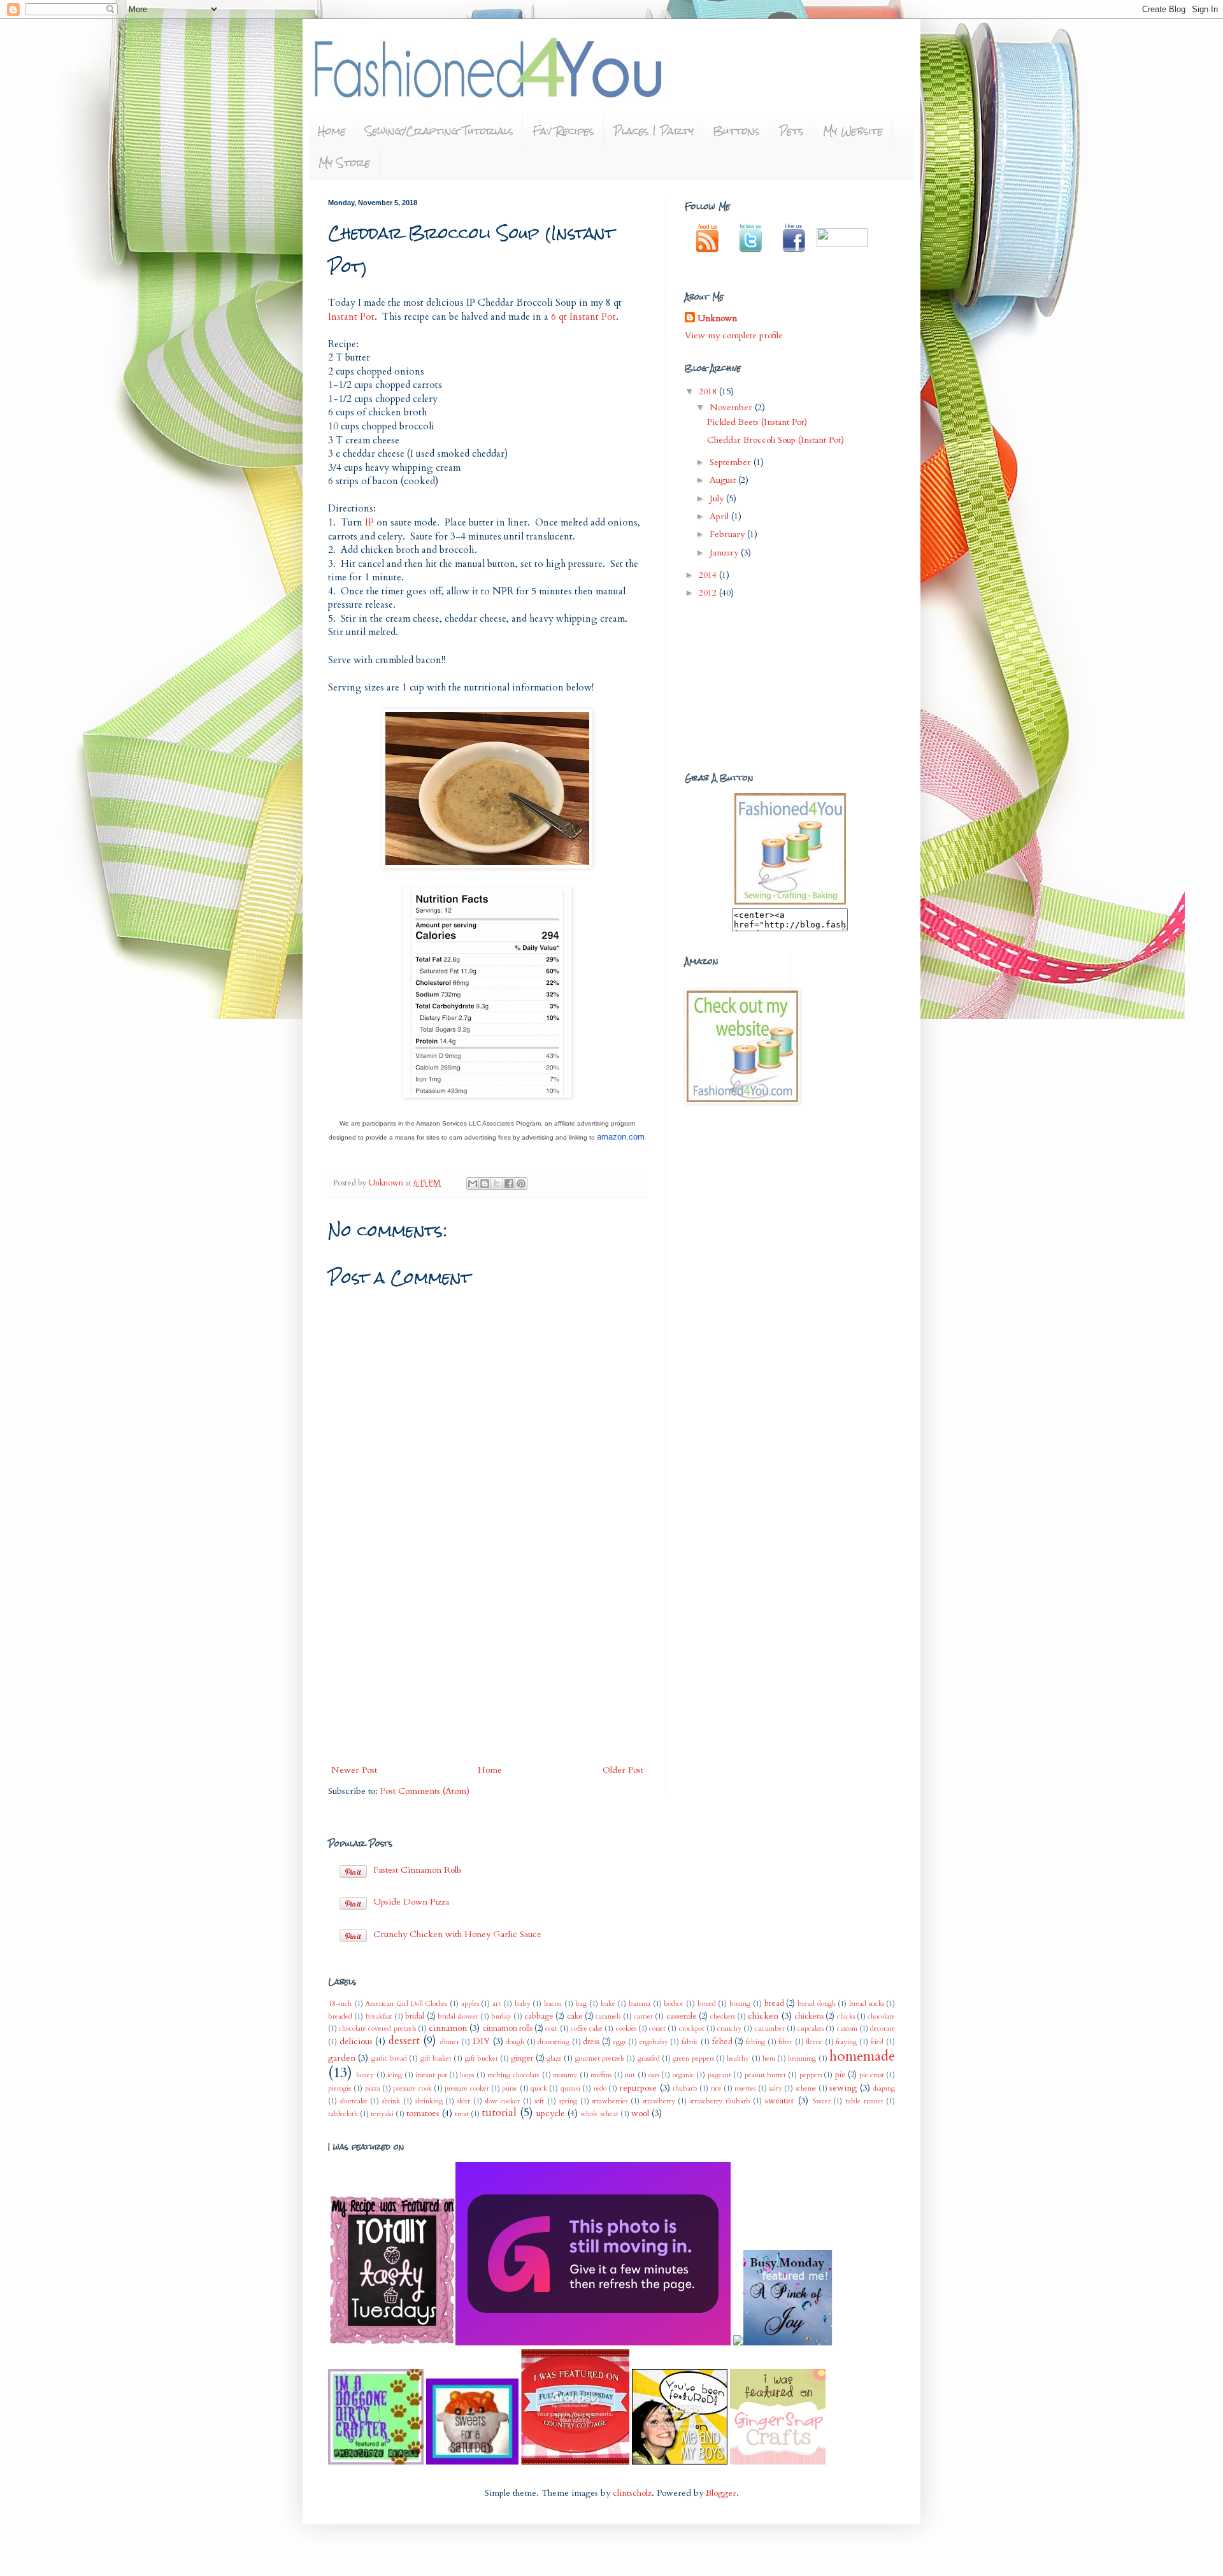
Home (332, 131)
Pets (791, 131)
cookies (626, 2029)
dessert (404, 2041)
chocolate (881, 2016)
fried (877, 2042)
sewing (843, 2088)
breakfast (379, 2016)
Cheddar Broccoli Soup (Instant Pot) (776, 440)
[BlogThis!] (485, 1184)
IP (369, 523)
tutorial (499, 2113)
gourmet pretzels (600, 2058)
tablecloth (343, 2114)
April (720, 516)
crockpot (692, 2029)
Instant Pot (351, 317)
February (728, 534)
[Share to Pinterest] (521, 1184)
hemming (802, 2058)
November (732, 407)
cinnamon (448, 2028)
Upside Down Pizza (411, 1902)
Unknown (387, 1183)
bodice (674, 2004)
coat (551, 2029)
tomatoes (423, 2113)
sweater (780, 2100)
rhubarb (685, 2088)
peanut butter (765, 2075)
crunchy (729, 2029)
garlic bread (389, 2058)
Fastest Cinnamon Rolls (418, 1870)
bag (581, 2004)
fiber (785, 2042)
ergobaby (654, 2042)
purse (510, 2088)
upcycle (551, 2113)
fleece (814, 2042)
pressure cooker (467, 2088)
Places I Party (654, 131)
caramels (608, 2016)
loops (467, 2075)
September (732, 462)
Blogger (721, 2493)
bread (774, 2004)
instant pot (431, 2075)
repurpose (638, 2088)
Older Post (623, 1770)
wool (640, 2113)
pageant (719, 2075)
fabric (690, 2042)
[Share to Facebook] (509, 1184)
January (725, 553)
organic (683, 2075)
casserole (682, 2016)
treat (462, 2114)
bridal (415, 2016)
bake (608, 2004)
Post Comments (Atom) (425, 1791)
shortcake (354, 2101)
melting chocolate (513, 2075)
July (718, 498)
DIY (481, 2041)
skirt (464, 2101)
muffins (601, 2075)
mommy (565, 2075)
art (497, 2004)
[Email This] (473, 1184)
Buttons (736, 131)
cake (575, 2016)
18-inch (340, 2004)
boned (707, 2004)
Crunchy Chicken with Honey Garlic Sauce (457, 1934)
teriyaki (382, 2114)
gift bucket (482, 2058)
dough (515, 2042)
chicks (846, 2016)
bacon (553, 2004)
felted (722, 2042)
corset (657, 2029)
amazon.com (621, 1137)
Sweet (821, 2101)
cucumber (770, 2029)
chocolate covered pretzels (377, 2029)
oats (654, 2075)
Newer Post (354, 1770)
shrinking (429, 2101)
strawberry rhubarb (720, 2101)
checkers (723, 2016)
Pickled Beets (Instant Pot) (757, 422)
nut (630, 2075)
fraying (846, 2042)
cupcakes (811, 2029)
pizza (373, 2088)
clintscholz (632, 2493)
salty (776, 2088)
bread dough (817, 2004)
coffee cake (587, 2029)
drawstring (554, 2042)
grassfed (649, 2058)
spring (568, 2101)
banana (640, 2004)
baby (523, 2004)
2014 (709, 575)
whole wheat (599, 2114)
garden (342, 2058)
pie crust (872, 2075)
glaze (554, 2058)
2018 (709, 391)
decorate (883, 2029)
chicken (763, 2016)
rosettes (745, 2088)
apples (470, 2004)
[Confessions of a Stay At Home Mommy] (594, 2343)
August (724, 480)
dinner (450, 2042)
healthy (738, 2058)
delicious (356, 2041)
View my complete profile (734, 335)
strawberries (610, 2101)
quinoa (570, 2088)
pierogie (340, 2088)
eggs (619, 2042)
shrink (391, 2101)
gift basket (436, 2058)
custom (847, 2029)
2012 (709, 593)
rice (716, 2088)
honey (365, 2075)
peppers (811, 2075)
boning (740, 2004)
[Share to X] (497, 1184)
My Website (853, 131)
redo (600, 2088)
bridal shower (458, 2016)
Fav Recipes (563, 131)
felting (755, 2042)
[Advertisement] (487, 1666)
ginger (522, 2058)
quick (539, 2088)
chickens (809, 2016)
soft (539, 2101)
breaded (340, 2016)
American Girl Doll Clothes (406, 2004)
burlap (501, 2016)
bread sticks (867, 2004)
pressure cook (412, 2088)
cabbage (539, 2016)
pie (840, 2075)
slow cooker (502, 2101)
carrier (643, 2016)
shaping (884, 2088)
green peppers (693, 2058)
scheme (806, 2088)
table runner (864, 2101)
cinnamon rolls (508, 2029)
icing (395, 2075)
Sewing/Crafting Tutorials (439, 131)
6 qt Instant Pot (583, 317)
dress (591, 2042)
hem (769, 2058)
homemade (862, 2056)
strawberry (659, 2101)
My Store (344, 163)
